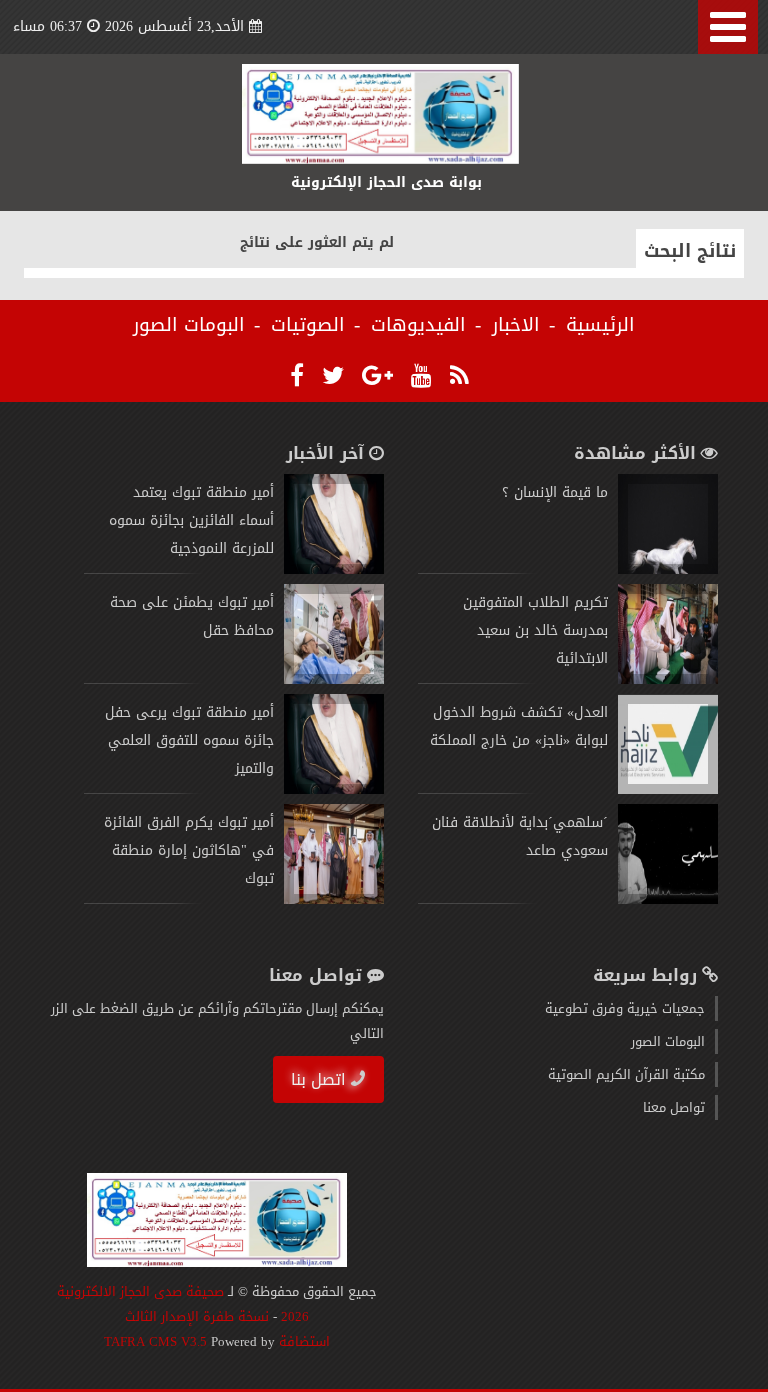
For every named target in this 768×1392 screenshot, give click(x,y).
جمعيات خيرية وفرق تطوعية (625, 1008)
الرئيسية (600, 325)
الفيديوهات (418, 325)
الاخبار (516, 325)
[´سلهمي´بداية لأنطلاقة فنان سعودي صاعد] (668, 899)
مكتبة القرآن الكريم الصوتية (626, 1074)
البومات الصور (189, 325)
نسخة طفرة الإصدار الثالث (197, 1316)
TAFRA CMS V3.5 (157, 1341)
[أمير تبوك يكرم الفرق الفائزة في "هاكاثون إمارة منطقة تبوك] (334, 899)
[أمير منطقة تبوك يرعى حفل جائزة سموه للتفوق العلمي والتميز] (334, 789)
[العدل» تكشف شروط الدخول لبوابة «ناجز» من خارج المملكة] (668, 789)
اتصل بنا (318, 1079)
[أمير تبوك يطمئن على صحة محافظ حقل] (334, 679)
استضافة (302, 1341)
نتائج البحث (690, 251)
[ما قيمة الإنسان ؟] (668, 569)
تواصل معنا (674, 1107)
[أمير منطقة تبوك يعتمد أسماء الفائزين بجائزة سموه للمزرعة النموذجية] (334, 569)
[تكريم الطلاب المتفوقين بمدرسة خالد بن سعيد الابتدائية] (668, 679)
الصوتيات (308, 325)
